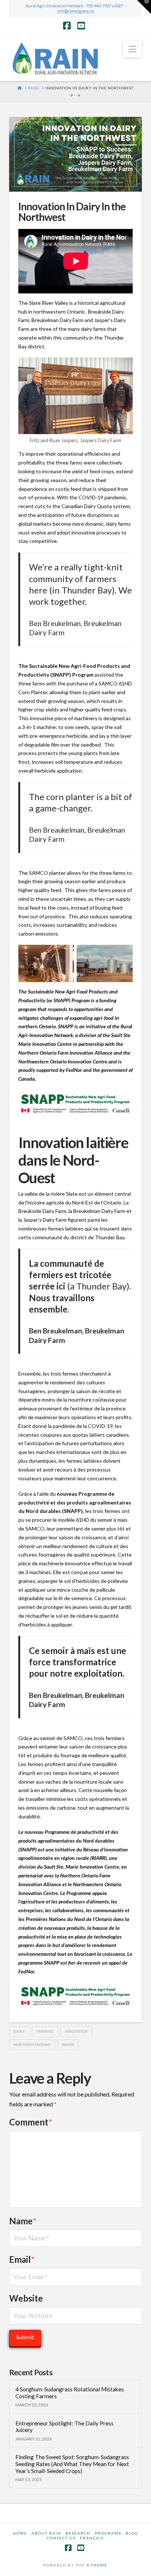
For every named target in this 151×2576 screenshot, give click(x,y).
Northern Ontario (32, 2044)
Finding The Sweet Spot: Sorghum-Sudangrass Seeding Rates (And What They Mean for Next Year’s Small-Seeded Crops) (72, 2464)
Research (78, 2533)
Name (23, 2221)
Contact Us (61, 2538)
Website (26, 2298)
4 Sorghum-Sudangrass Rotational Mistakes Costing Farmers (70, 2393)
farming (45, 2031)
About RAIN (46, 2533)
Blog (132, 2533)
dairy (19, 2031)
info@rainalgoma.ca (75, 11)
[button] (132, 49)
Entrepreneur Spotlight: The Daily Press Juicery (65, 2427)
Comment (31, 2122)
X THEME (97, 2565)
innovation (76, 2031)
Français (92, 2538)
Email (22, 2259)
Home (20, 2533)
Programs (108, 2533)
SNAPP (68, 2044)
